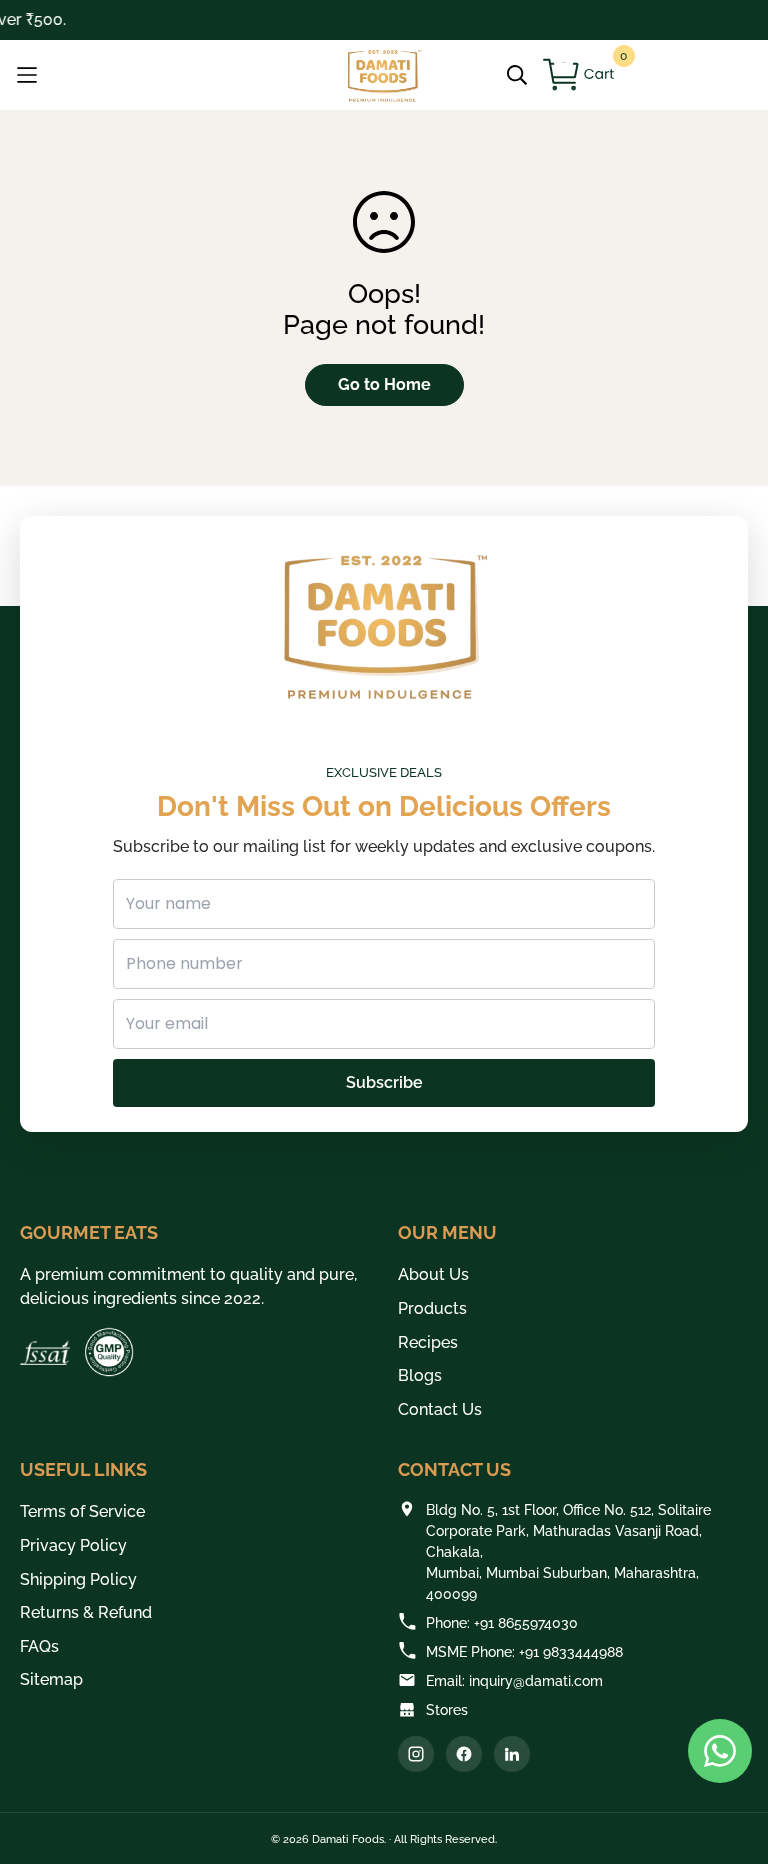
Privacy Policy (73, 1545)
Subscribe (384, 1082)
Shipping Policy (78, 1579)
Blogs (420, 1375)
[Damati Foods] (384, 75)
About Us (433, 1274)
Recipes (428, 1342)
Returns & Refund (86, 1612)
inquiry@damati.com (536, 1681)
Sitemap (51, 1679)
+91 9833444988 (571, 1652)
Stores (447, 1710)
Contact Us (440, 1409)
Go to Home (384, 384)
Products (432, 1308)
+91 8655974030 (526, 1623)
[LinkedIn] (512, 1754)
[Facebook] (464, 1754)
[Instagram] (416, 1754)
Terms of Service (82, 1511)
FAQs (39, 1646)
